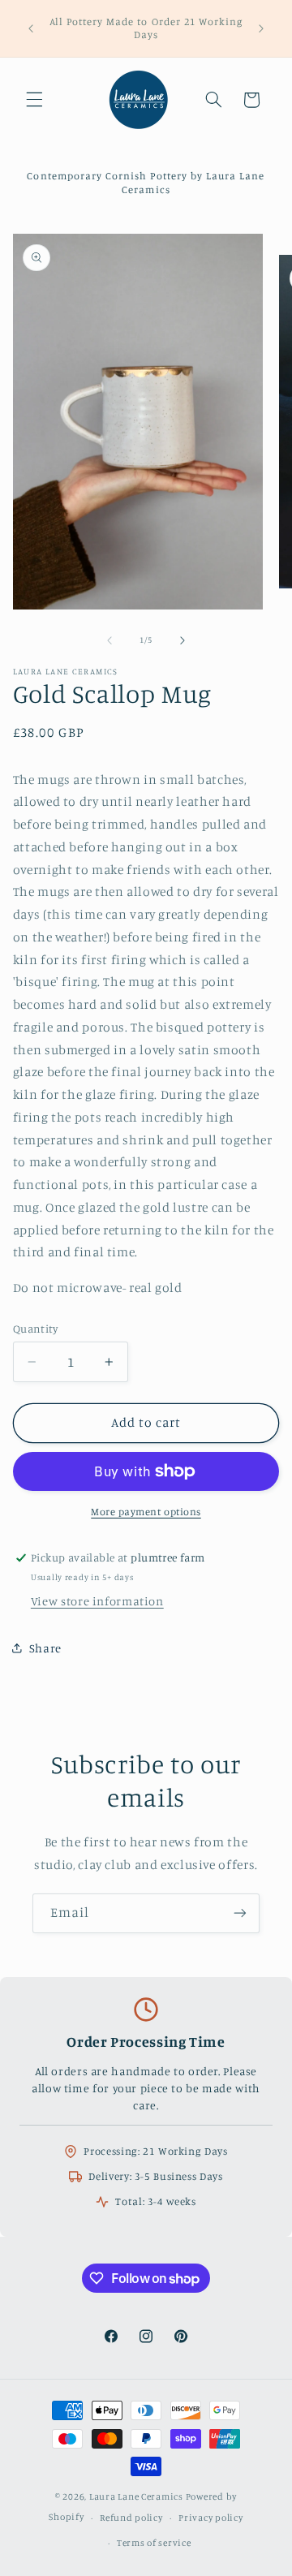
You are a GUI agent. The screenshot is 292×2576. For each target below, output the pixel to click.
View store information (97, 1601)
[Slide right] (182, 640)
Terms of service (154, 2543)
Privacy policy (210, 2518)
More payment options (146, 1512)
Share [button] (45, 1648)
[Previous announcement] (31, 28)
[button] (34, 100)
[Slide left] (109, 640)
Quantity (35, 1329)
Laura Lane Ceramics (136, 2496)
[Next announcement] (261, 28)
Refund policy (131, 2518)
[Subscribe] (240, 1913)
